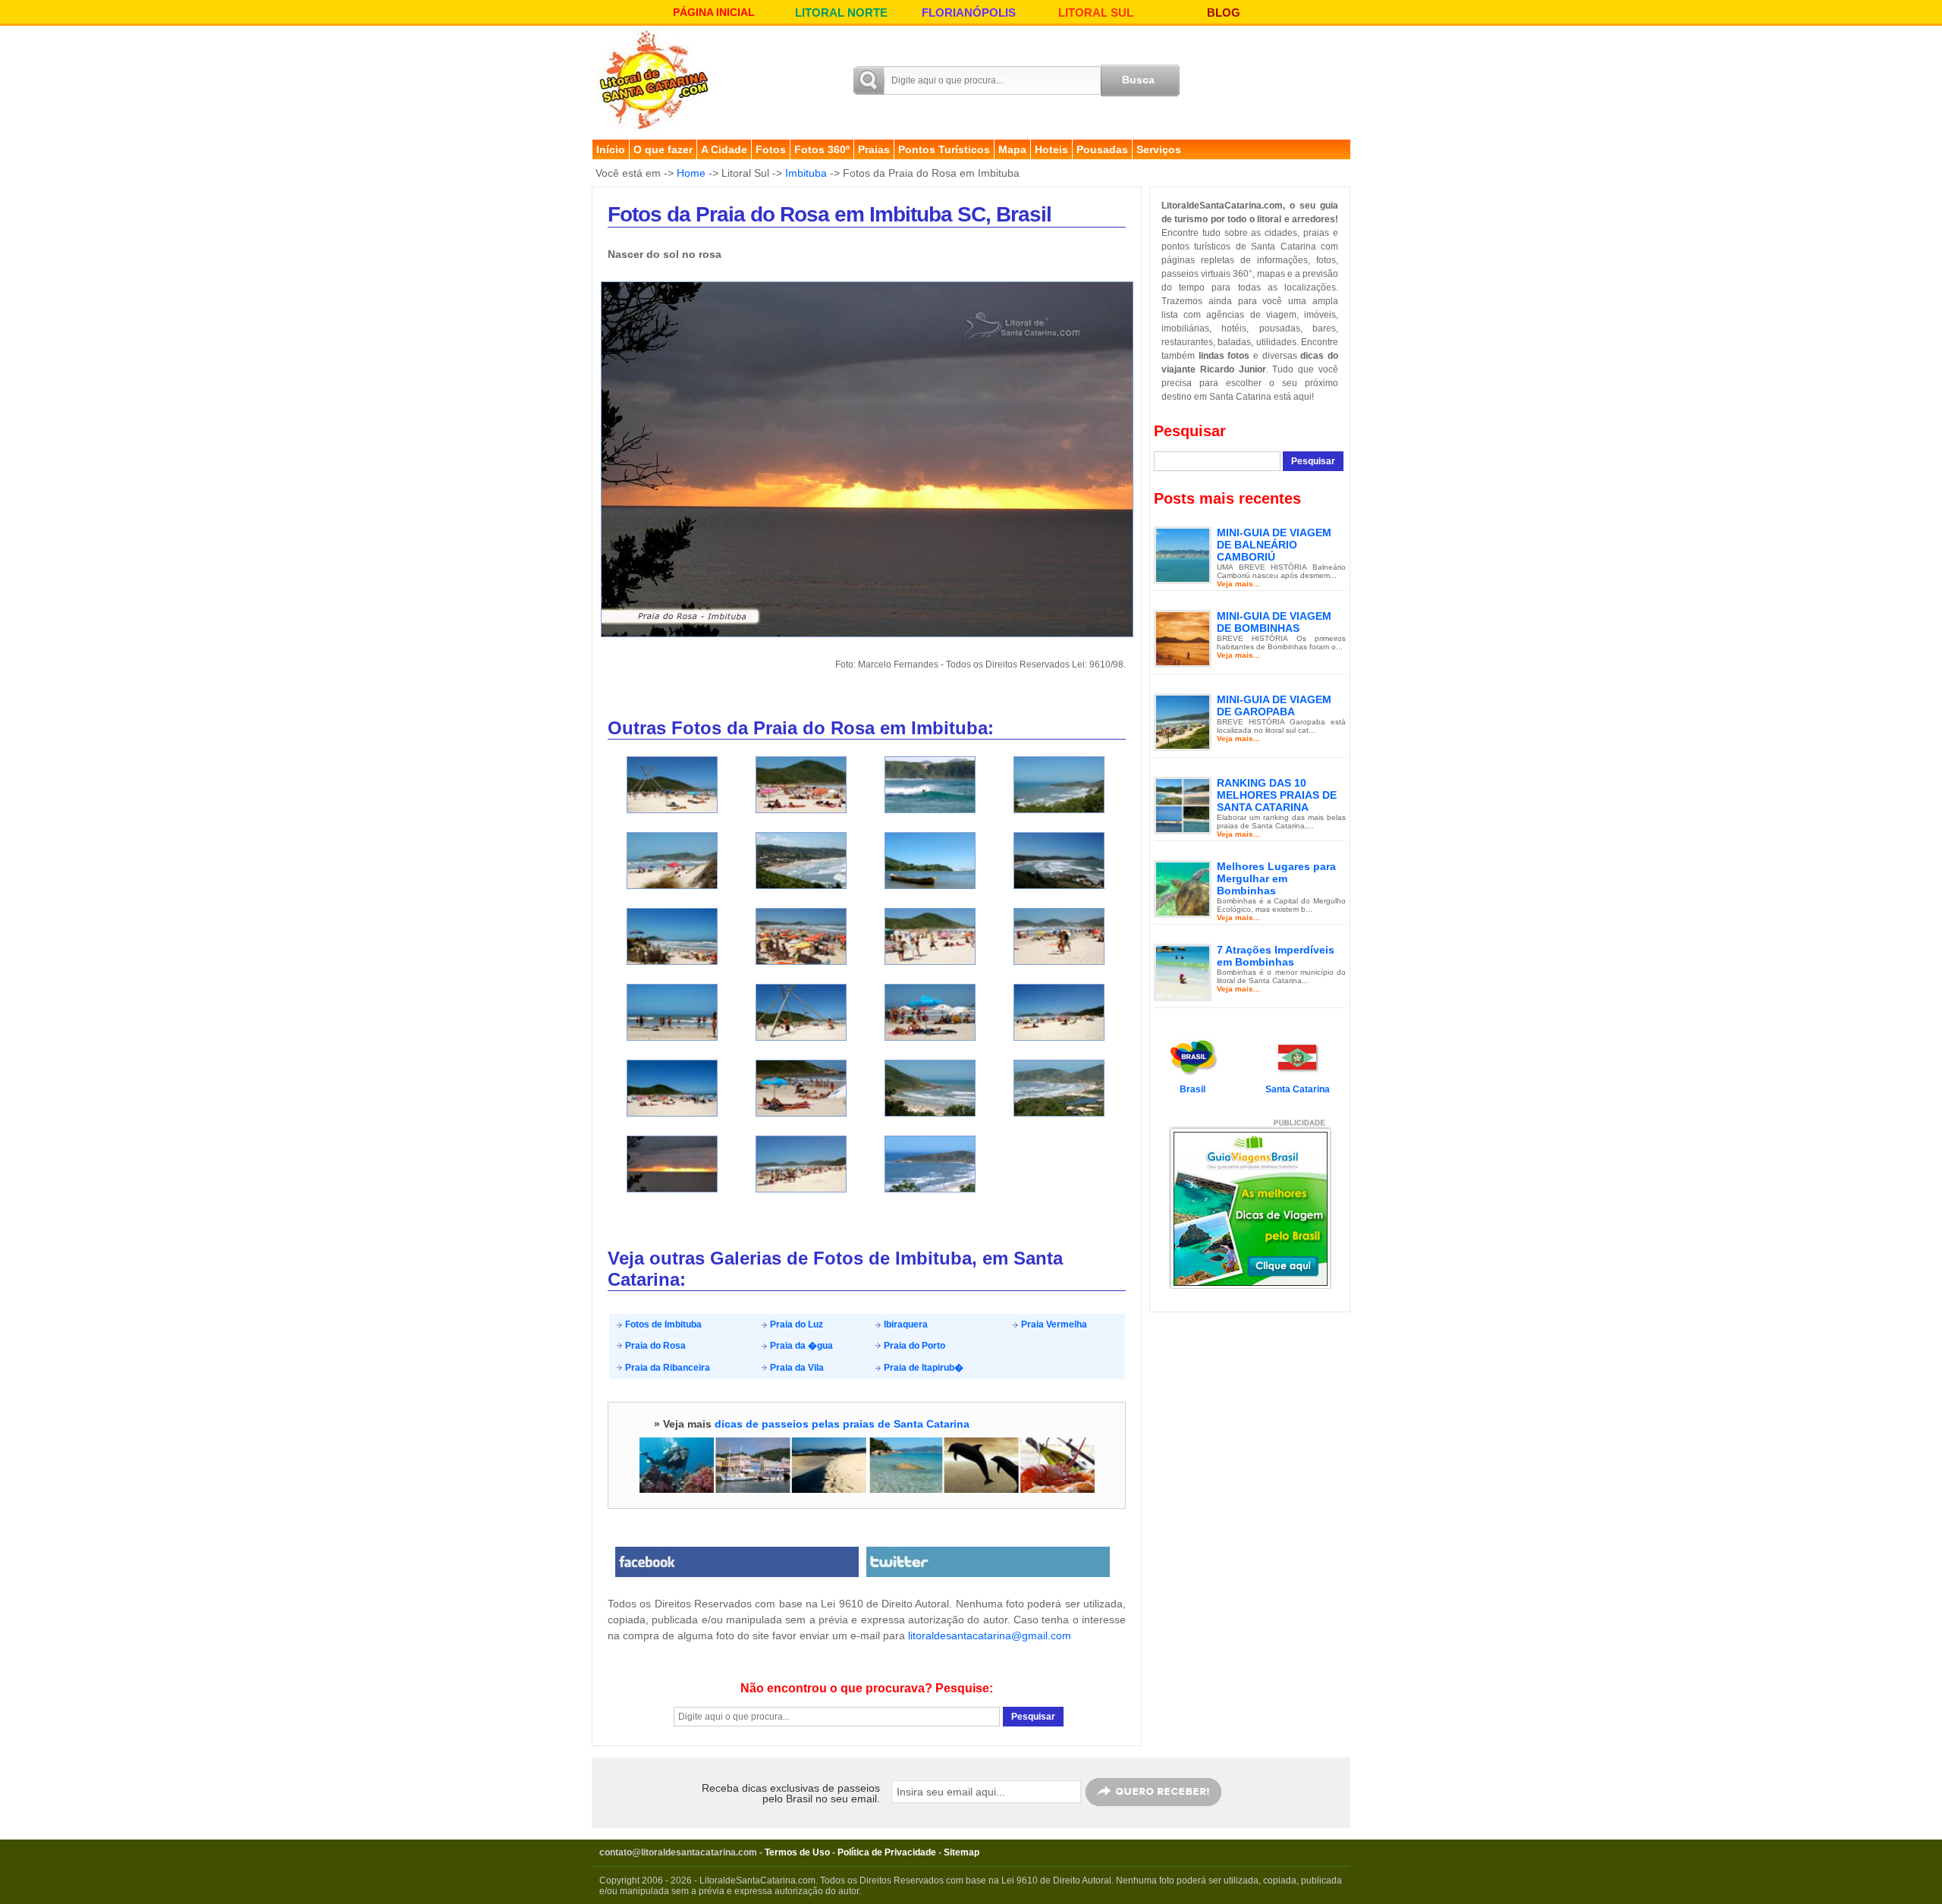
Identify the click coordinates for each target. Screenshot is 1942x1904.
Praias (874, 149)
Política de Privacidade (887, 1852)
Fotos (771, 149)
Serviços (1159, 149)
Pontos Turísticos (944, 149)
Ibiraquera (905, 1324)
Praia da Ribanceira (666, 1368)
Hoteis (1051, 149)
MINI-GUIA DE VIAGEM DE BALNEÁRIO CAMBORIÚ (1274, 545)
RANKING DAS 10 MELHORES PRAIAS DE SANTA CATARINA (1277, 795)
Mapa (1012, 149)
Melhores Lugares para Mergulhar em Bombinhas (1276, 878)
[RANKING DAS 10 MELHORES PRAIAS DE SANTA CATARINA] (1183, 805)
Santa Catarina (1298, 1089)
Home (691, 173)
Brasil (1193, 1089)
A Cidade (724, 149)
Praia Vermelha (1053, 1324)
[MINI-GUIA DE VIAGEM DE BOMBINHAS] (1183, 638)
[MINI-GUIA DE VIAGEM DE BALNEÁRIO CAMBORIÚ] (1183, 555)
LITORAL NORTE (841, 13)
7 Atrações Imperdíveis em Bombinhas (1276, 956)
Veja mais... (1238, 584)
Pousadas (1102, 149)
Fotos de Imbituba (662, 1324)
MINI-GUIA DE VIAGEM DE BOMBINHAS (1274, 622)
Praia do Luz (795, 1324)
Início (611, 149)
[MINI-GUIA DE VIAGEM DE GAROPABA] (1183, 721)
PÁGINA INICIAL (714, 12)
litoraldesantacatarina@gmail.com (990, 1635)
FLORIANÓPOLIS (969, 13)
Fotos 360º (822, 149)
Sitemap (962, 1852)
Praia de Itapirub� (922, 1368)
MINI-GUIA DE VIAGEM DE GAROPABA (1274, 705)
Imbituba (806, 173)
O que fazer (663, 149)
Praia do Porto (913, 1346)
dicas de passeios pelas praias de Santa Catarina (842, 1424)
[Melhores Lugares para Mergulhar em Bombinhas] (1183, 888)
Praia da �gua (800, 1346)
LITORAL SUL (1096, 13)
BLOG (1224, 13)
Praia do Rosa (654, 1346)
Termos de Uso (797, 1852)
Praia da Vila (796, 1368)
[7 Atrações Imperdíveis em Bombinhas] (1183, 972)
